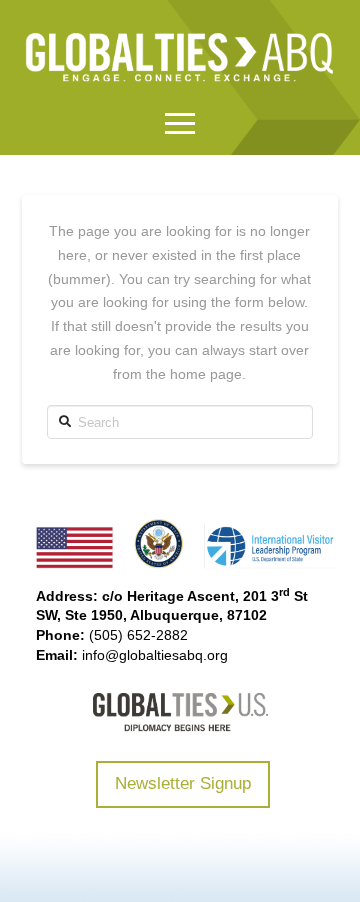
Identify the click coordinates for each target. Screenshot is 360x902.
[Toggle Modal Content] (180, 124)
